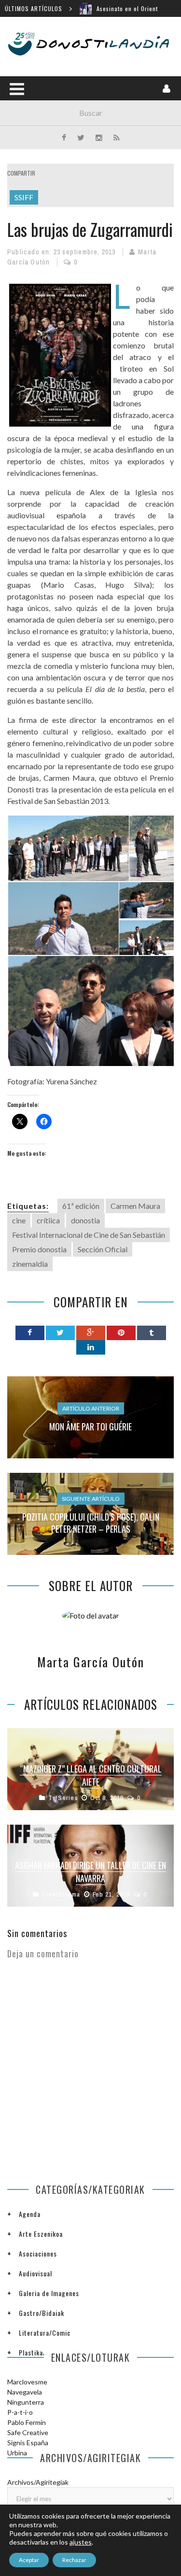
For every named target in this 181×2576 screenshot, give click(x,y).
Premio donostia (39, 1249)
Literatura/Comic (45, 2333)
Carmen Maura (135, 1206)
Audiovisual (35, 2273)
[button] (68, 849)
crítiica (48, 1220)
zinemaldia (30, 1264)
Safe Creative (28, 2432)
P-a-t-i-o (20, 2412)
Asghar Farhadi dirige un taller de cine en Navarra (90, 1872)
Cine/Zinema (61, 1894)
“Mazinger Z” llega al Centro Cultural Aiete (91, 1775)
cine (19, 1220)
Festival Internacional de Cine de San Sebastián (89, 1235)
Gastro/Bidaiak (42, 2313)
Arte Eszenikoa (41, 2234)
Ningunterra (26, 2402)
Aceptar (29, 2560)
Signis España (28, 2443)
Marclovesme (27, 2382)
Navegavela (25, 2392)
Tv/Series (63, 1798)
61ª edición (81, 1206)
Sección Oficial (103, 1249)
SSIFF (24, 197)
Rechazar (74, 2560)
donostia (85, 1220)
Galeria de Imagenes (49, 2293)
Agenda (30, 2214)
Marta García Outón (91, 1662)
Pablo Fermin (27, 2422)
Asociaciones (38, 2253)
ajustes (81, 2542)
